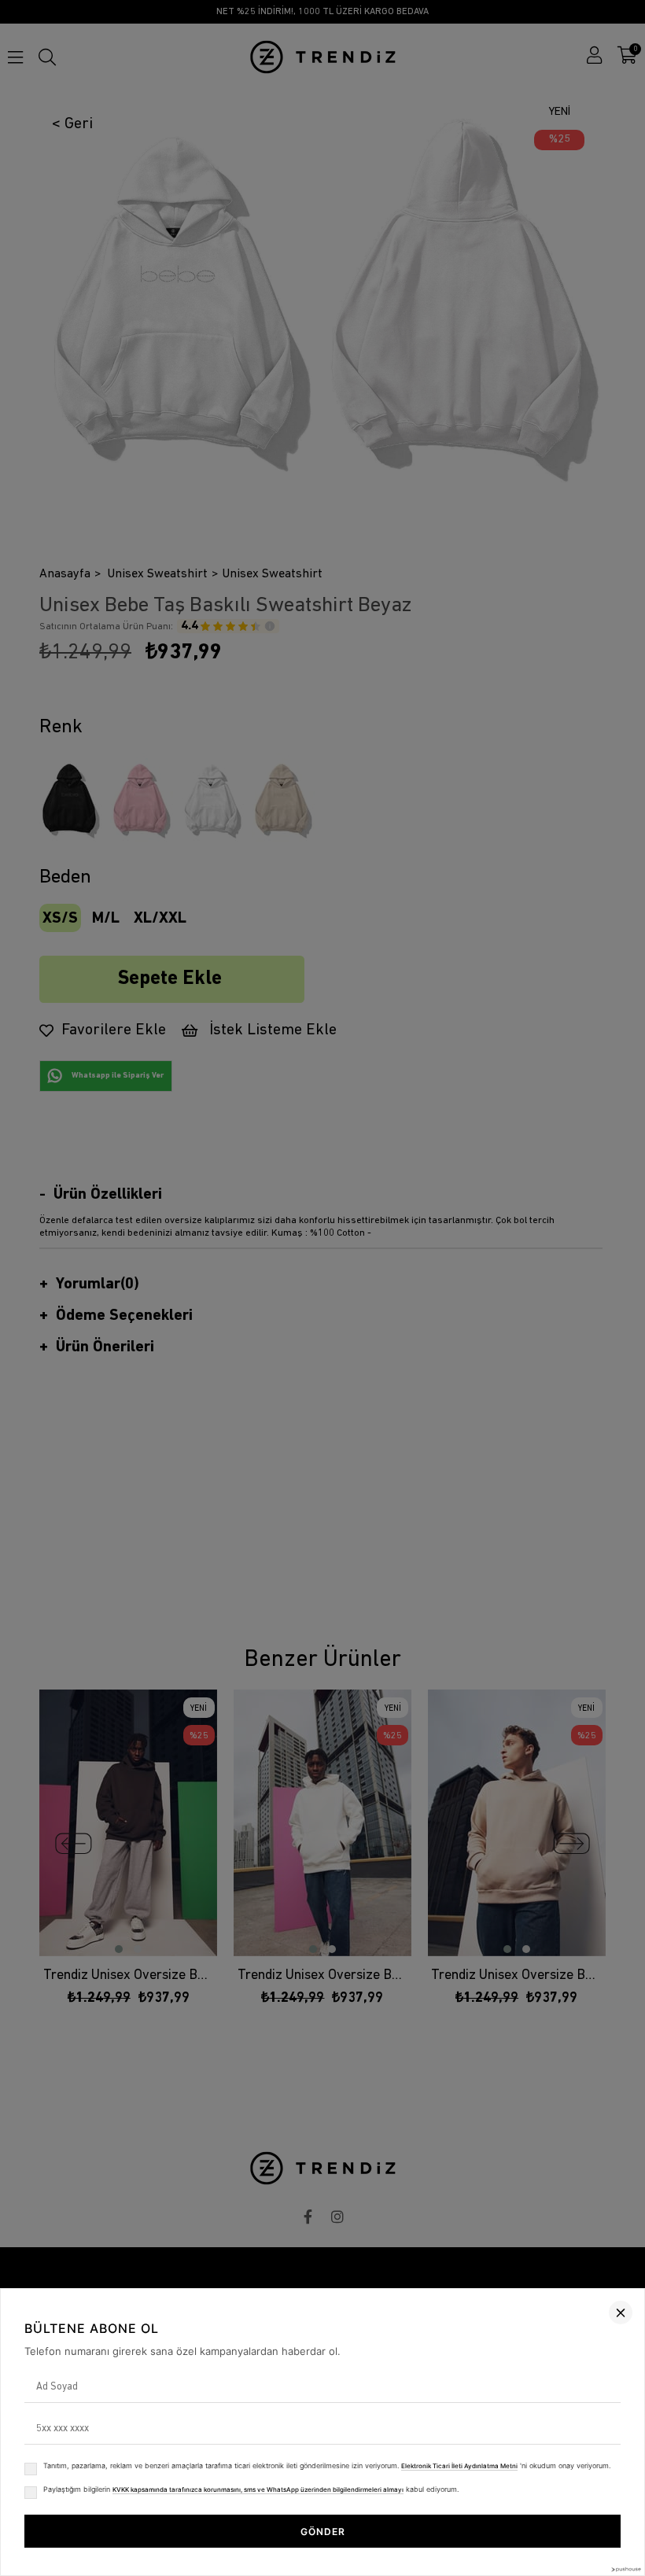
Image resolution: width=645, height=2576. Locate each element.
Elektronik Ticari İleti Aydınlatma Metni (459, 2466)
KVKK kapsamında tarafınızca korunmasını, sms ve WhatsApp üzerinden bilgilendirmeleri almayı (258, 2489)
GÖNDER (323, 2532)
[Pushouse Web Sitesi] (625, 2569)
